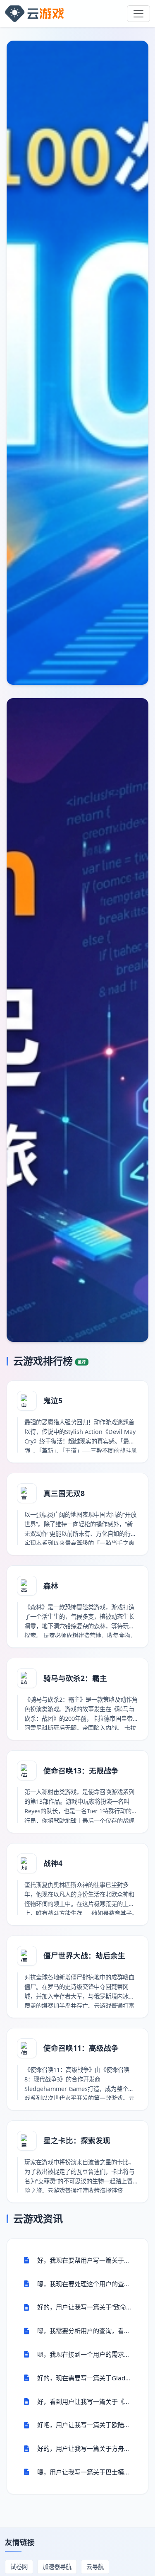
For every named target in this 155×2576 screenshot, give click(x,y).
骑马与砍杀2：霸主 (75, 1678)
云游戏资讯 (38, 2219)
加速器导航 (57, 2567)
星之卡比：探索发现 (77, 2140)
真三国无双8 (64, 1493)
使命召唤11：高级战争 (81, 2048)
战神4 (53, 1863)
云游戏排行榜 (50, 1361)
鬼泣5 (53, 1400)
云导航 (95, 2567)
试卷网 (19, 2567)
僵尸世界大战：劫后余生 (84, 1955)
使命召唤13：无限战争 (81, 1771)
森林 (51, 1586)
